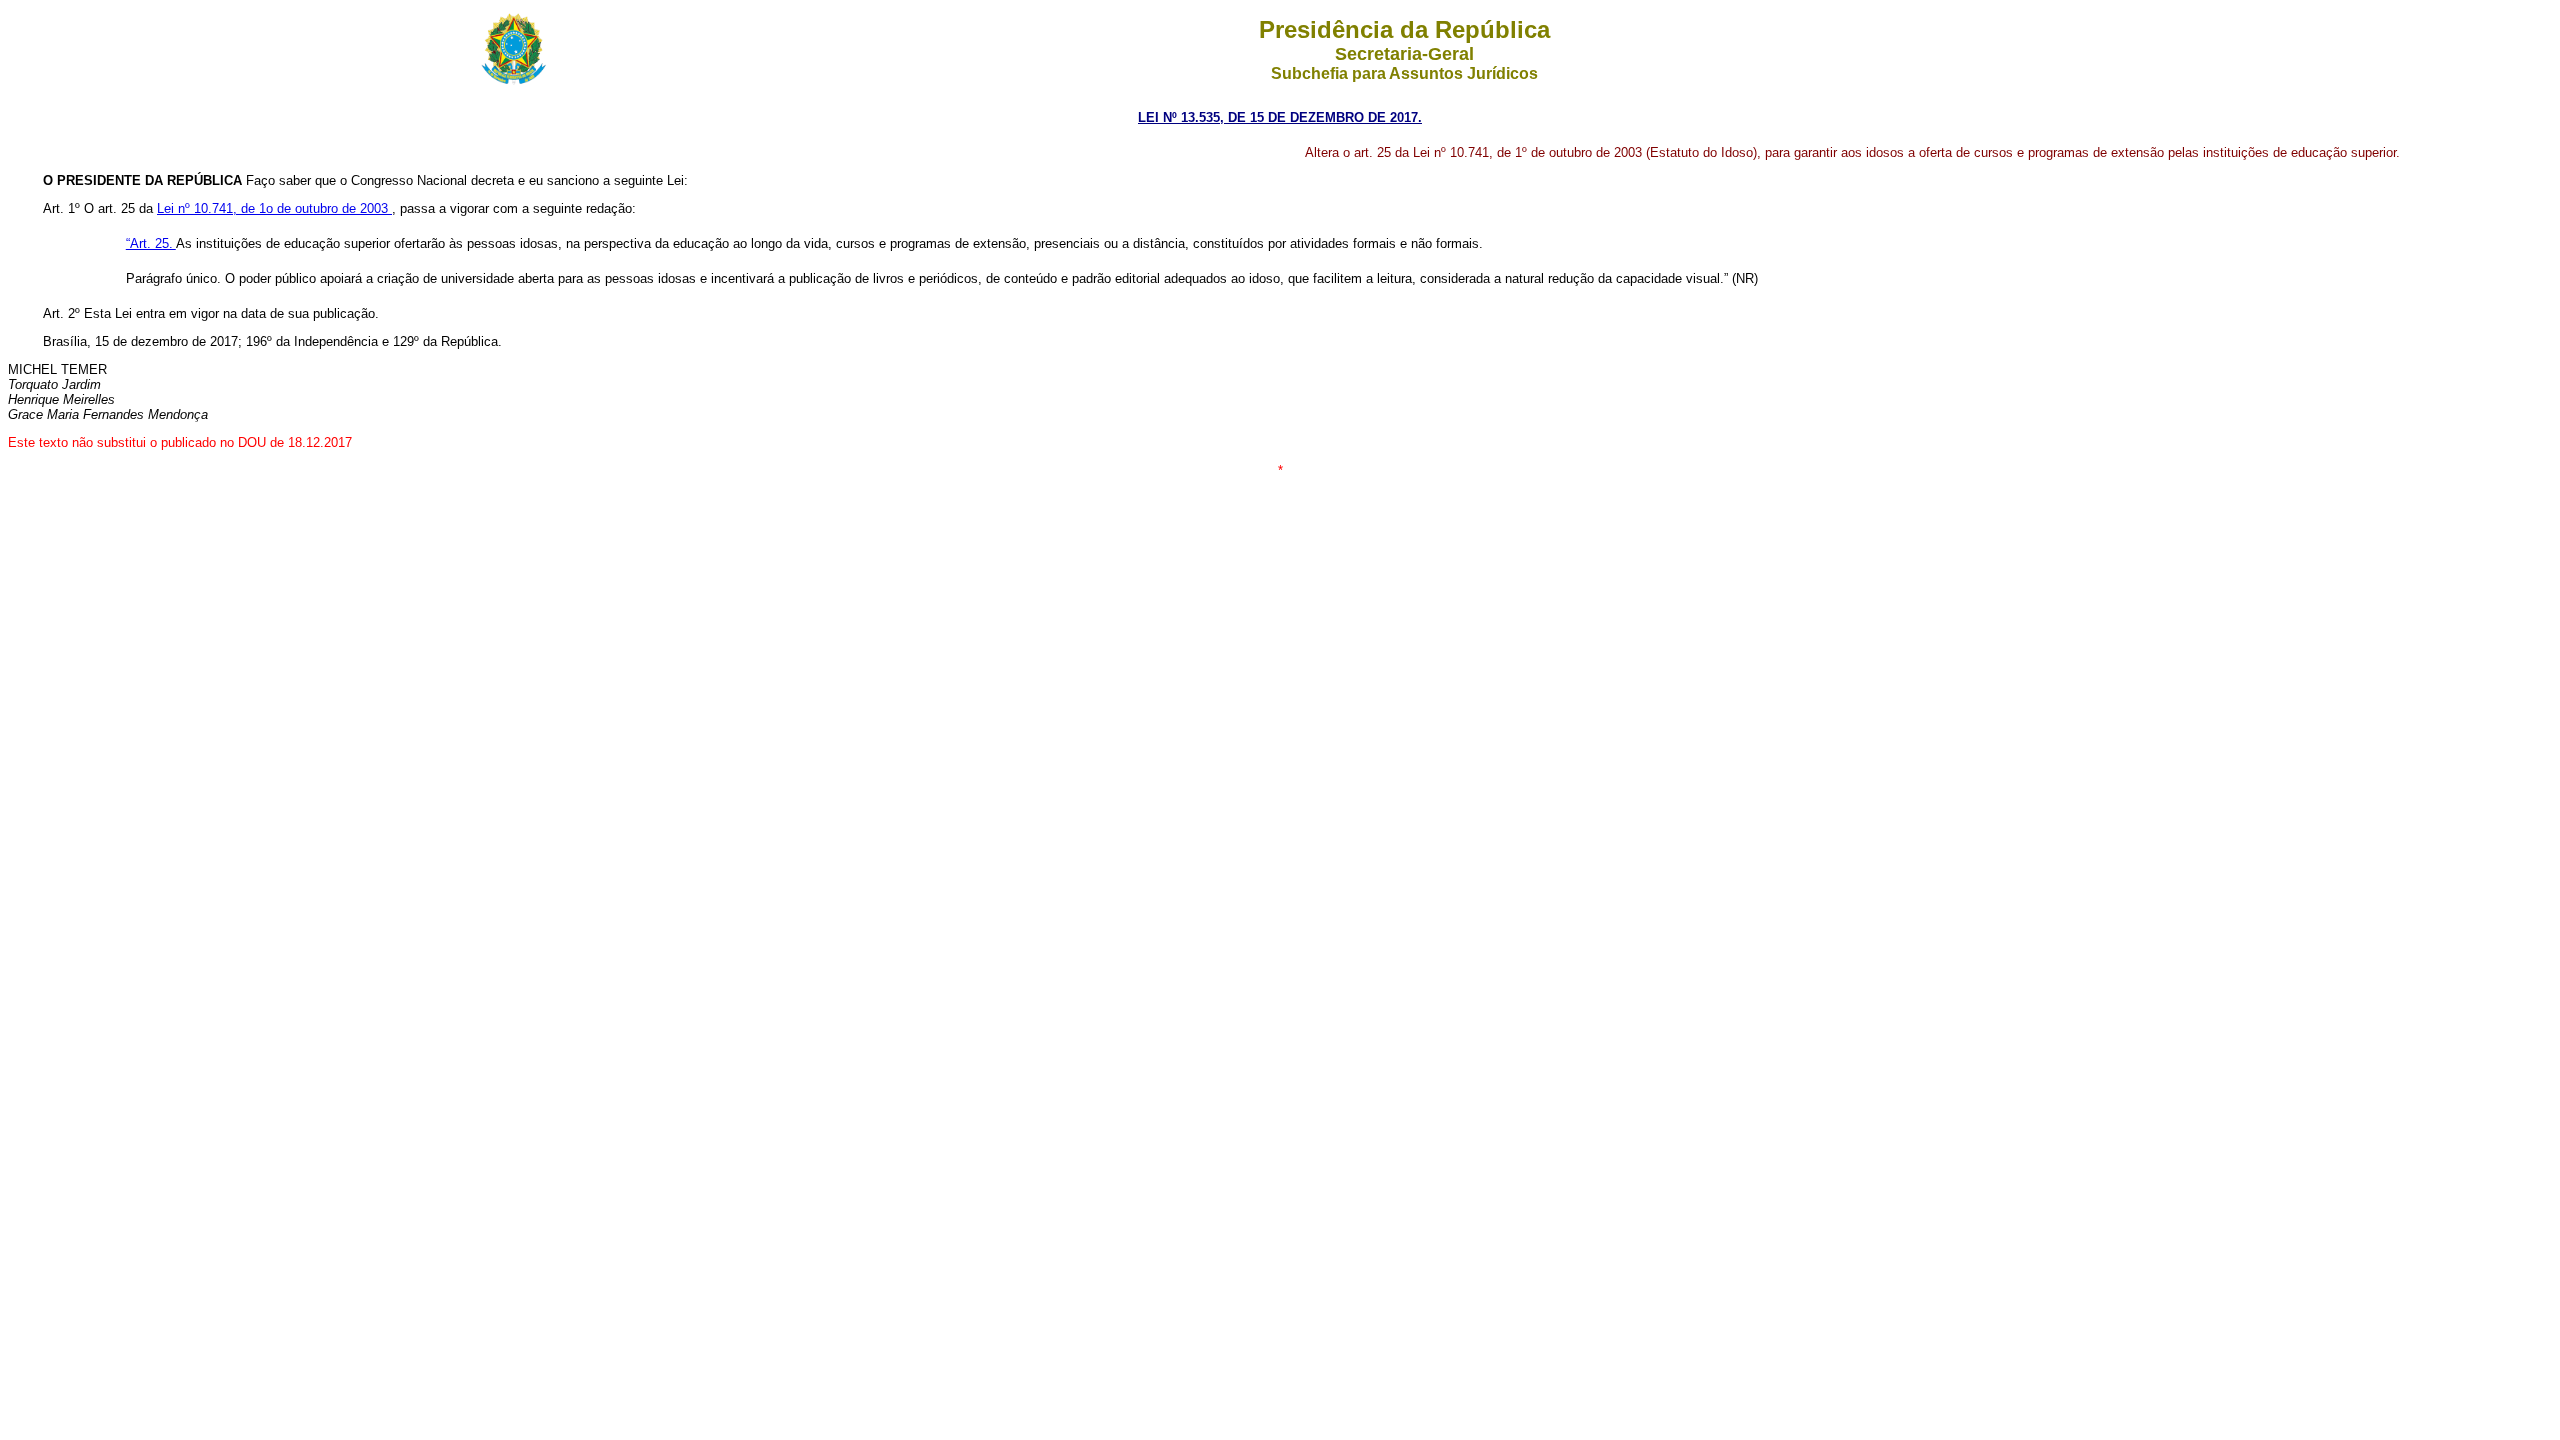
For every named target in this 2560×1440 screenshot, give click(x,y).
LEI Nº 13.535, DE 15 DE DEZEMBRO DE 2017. (1280, 117)
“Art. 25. (151, 243)
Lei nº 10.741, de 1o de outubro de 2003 (274, 208)
